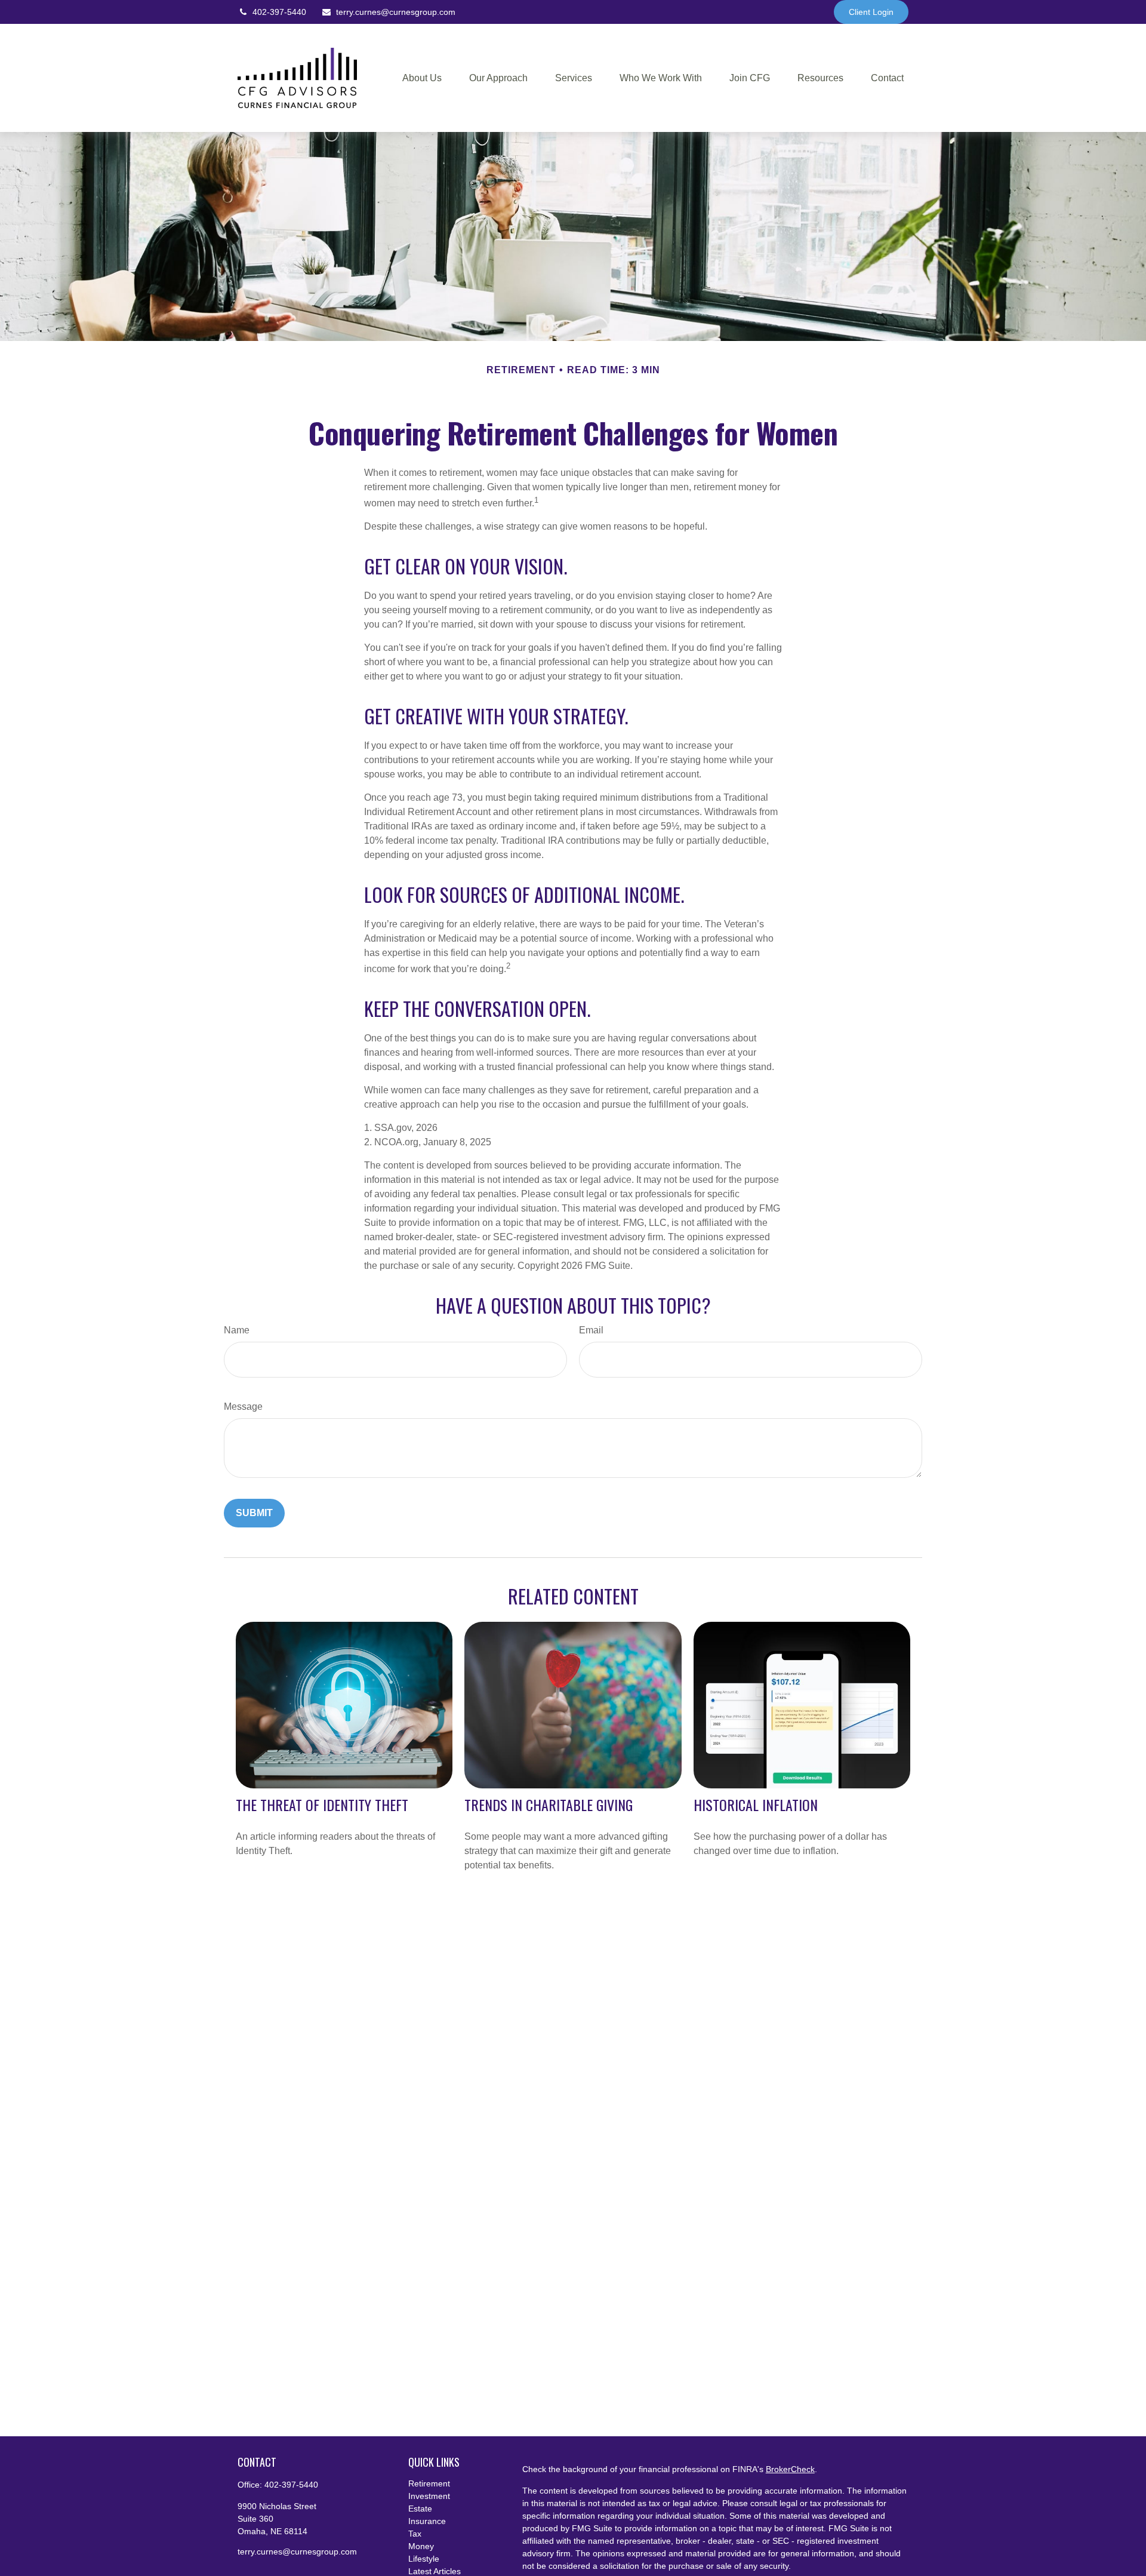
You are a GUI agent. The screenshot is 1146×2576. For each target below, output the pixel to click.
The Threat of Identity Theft (322, 1805)
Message (243, 1407)
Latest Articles (435, 2571)
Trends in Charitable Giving (549, 1805)
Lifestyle (424, 2559)
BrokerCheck (790, 2469)
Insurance (427, 2521)
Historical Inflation (756, 1805)
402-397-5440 (279, 12)
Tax (415, 2534)
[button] (422, 78)
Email (591, 1330)
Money (421, 2546)
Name (237, 1330)
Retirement (429, 2483)
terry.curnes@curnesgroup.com (396, 12)
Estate (420, 2509)
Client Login (871, 12)
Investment (429, 2496)
